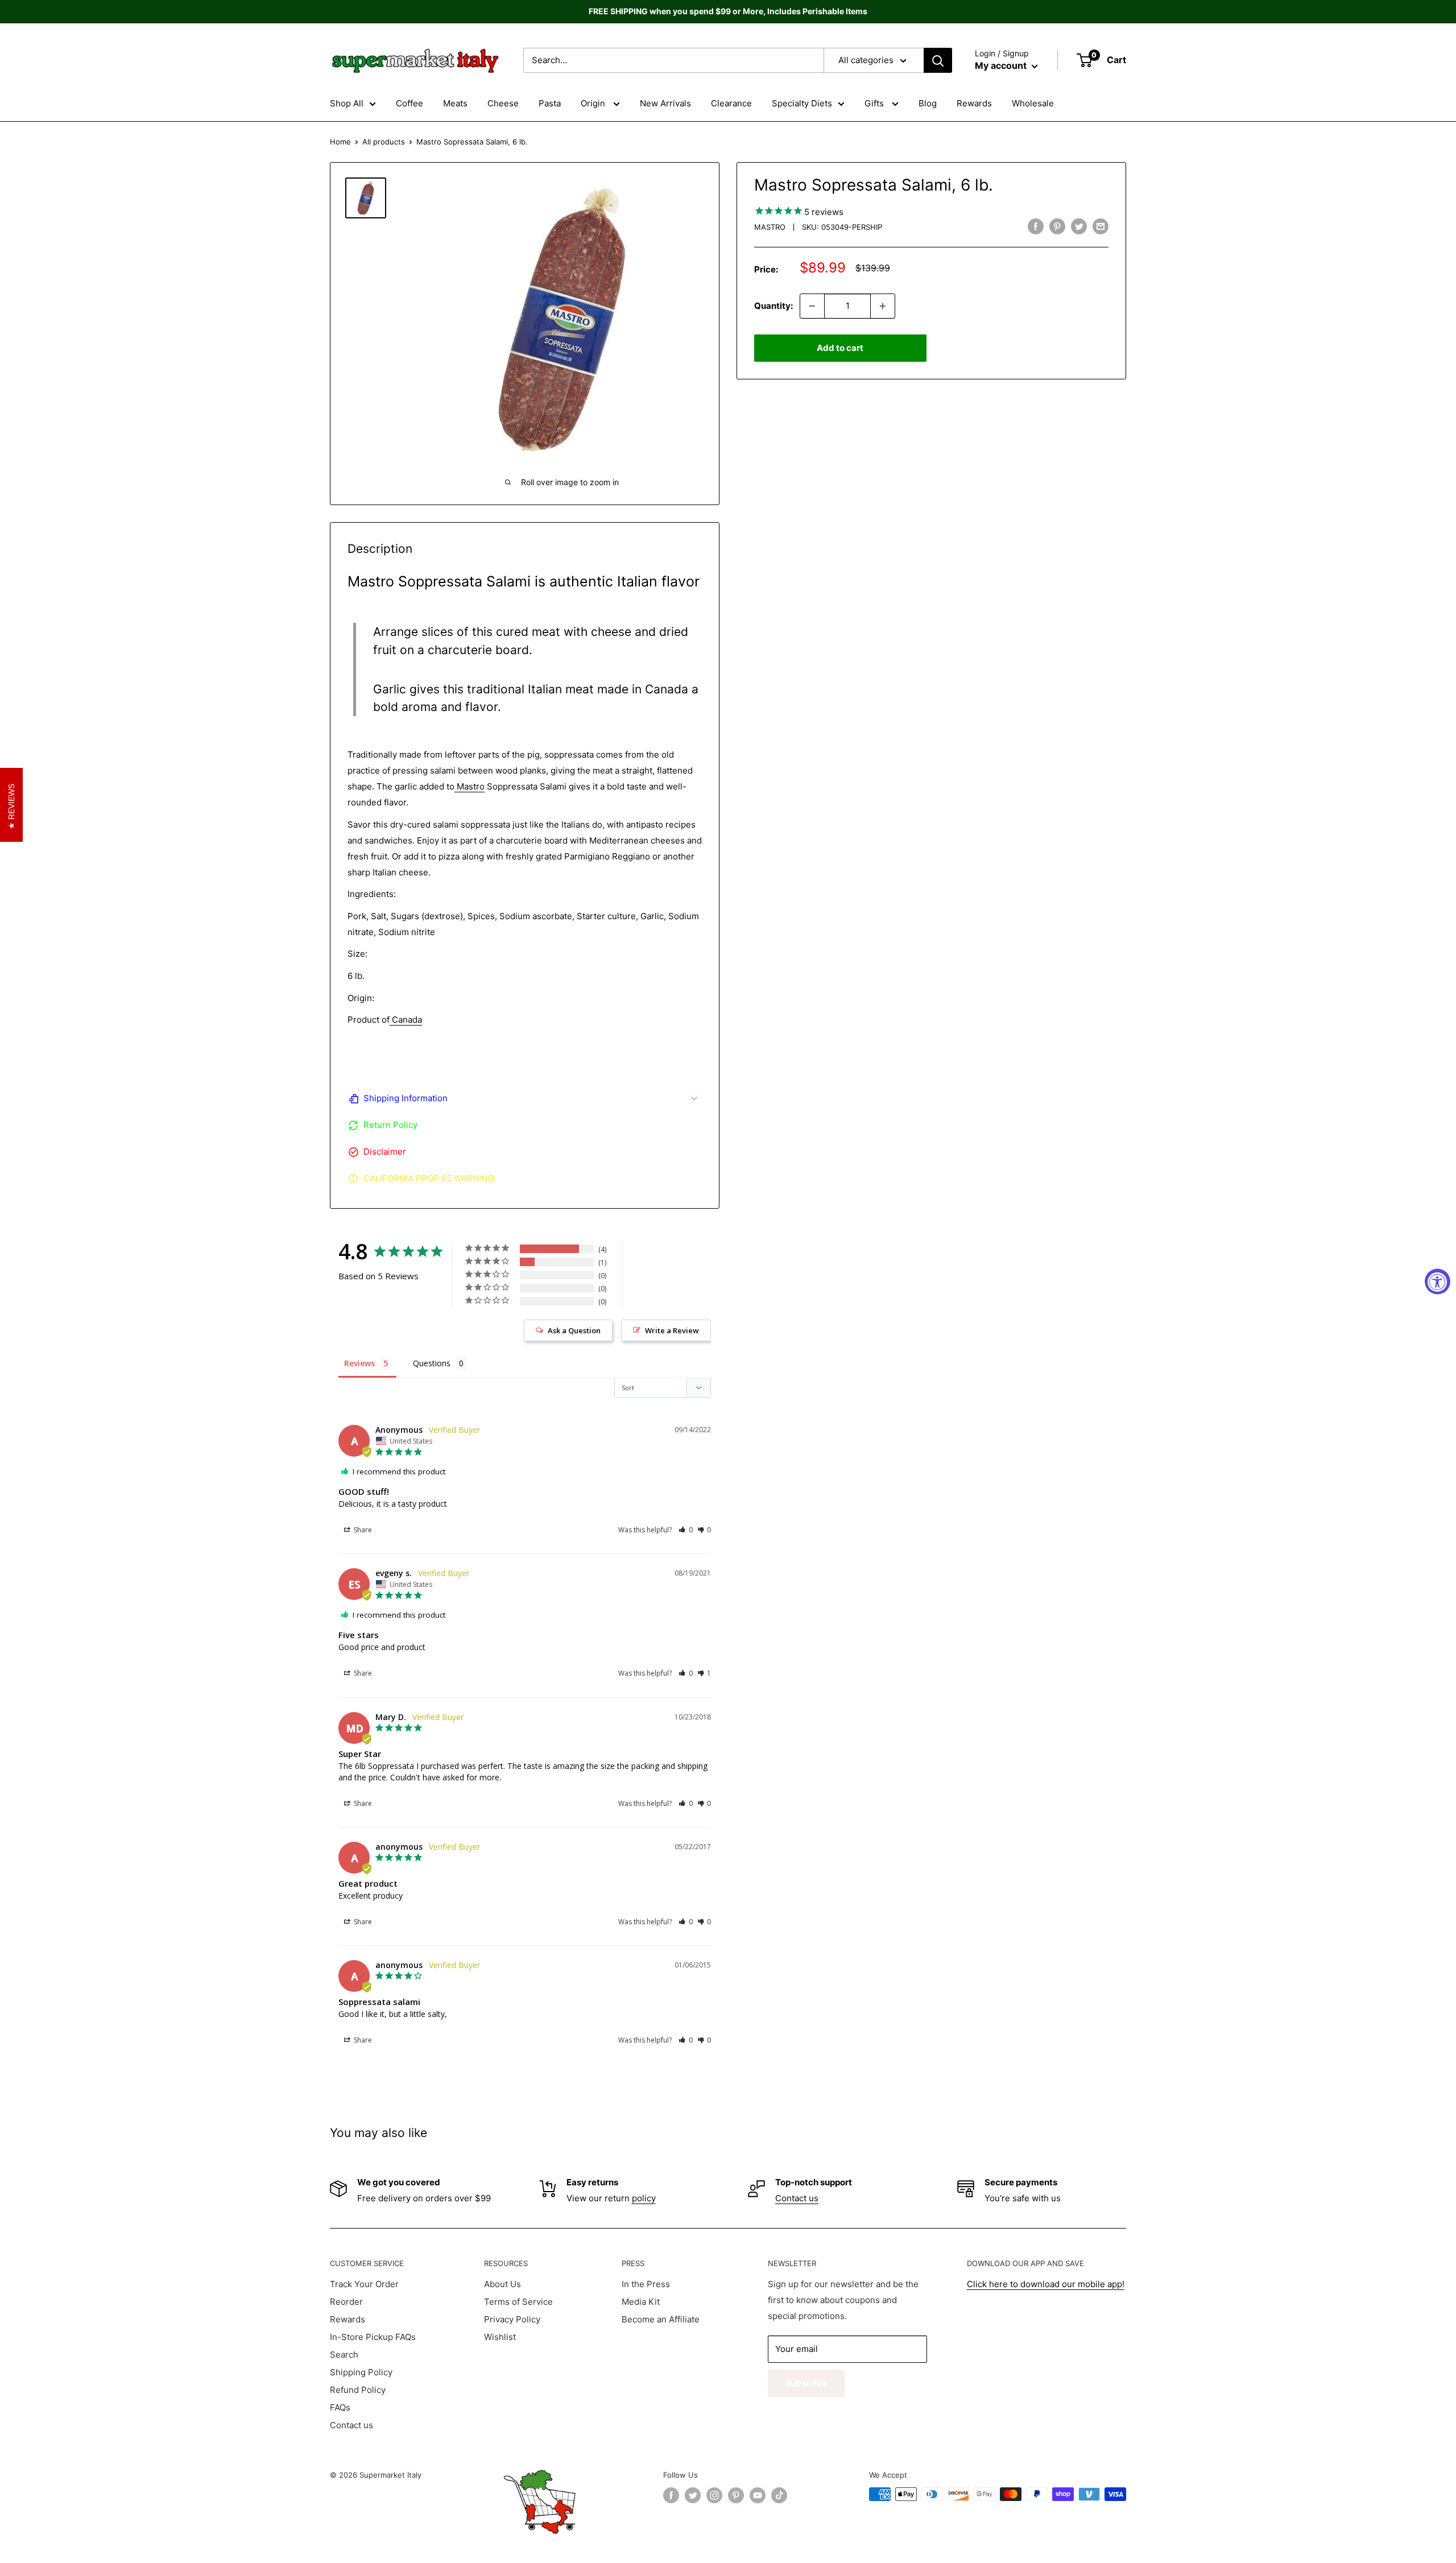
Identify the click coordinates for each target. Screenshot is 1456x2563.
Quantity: (773, 306)
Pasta (550, 103)
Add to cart (840, 348)
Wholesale (1033, 103)
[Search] (938, 60)
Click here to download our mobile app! (1046, 2284)
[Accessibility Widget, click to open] (1438, 1282)
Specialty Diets (802, 103)
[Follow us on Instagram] (714, 2495)
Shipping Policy (361, 2372)
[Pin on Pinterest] (1057, 226)
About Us (502, 2284)
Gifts (875, 103)
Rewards (974, 103)
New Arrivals (665, 103)
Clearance (731, 103)
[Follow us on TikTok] (779, 2495)
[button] (686, 1530)
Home (340, 142)
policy (644, 2198)
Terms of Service (518, 2302)
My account (1002, 65)
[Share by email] (1101, 226)
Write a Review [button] (672, 1330)
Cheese (503, 103)
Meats (455, 103)
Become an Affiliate (661, 2319)
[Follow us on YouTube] (758, 2495)
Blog (928, 103)
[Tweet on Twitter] (1079, 226)
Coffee (409, 103)
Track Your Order (364, 2284)
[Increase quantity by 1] (883, 306)
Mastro (770, 227)
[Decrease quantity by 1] (812, 306)
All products (384, 142)
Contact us (797, 2198)
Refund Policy (358, 2390)
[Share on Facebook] (1036, 226)
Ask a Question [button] (574, 1330)
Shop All (347, 103)
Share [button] (362, 1530)
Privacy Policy (512, 2319)
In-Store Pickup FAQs (373, 2337)
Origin (594, 103)
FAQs (340, 2407)
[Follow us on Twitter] (693, 2495)
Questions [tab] (432, 1363)
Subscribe (806, 2383)
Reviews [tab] (359, 1363)
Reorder (346, 2302)
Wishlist (500, 2337)
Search (344, 2355)
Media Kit (641, 2302)
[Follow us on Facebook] (671, 2495)
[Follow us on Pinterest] (736, 2495)
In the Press (646, 2284)
